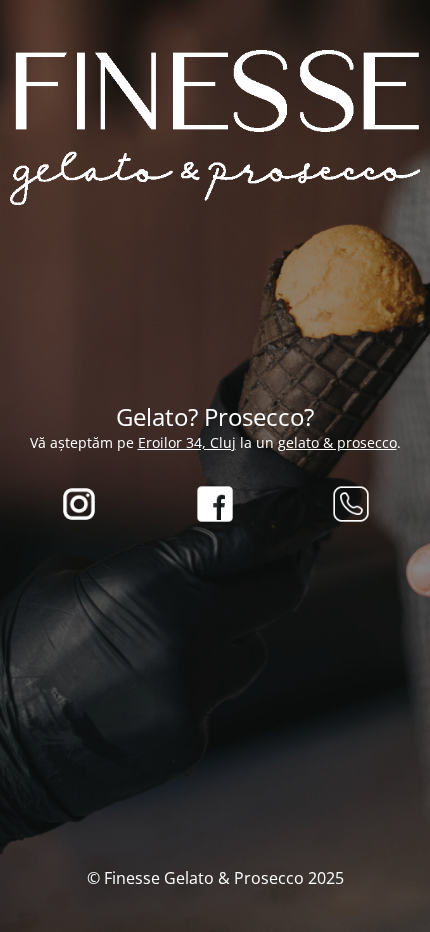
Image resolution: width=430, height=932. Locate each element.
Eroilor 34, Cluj (187, 442)
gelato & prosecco (337, 442)
